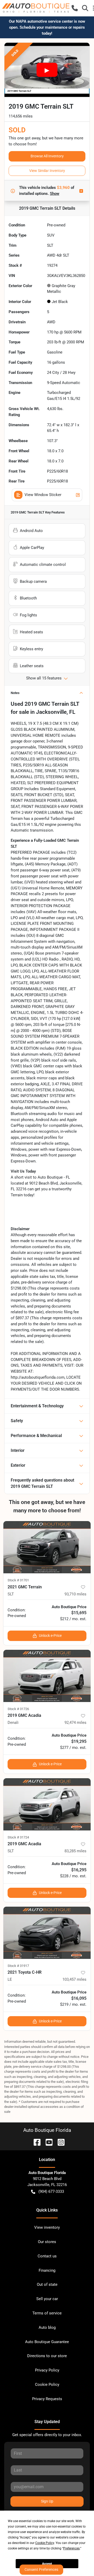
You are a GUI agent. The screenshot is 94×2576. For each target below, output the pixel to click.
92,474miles (75, 1723)
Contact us (47, 2256)
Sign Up (47, 2501)
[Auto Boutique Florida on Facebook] (35, 2142)
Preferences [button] (71, 2548)
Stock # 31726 (18, 1709)
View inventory (47, 2227)
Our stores (47, 2242)
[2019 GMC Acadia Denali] (47, 1676)
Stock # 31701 (18, 1580)
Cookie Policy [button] (45, 2543)
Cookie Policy (47, 2385)
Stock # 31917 (18, 1966)
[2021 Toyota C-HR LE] (47, 1933)
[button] (75, 8)
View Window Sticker (43, 495)
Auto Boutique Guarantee (47, 2342)
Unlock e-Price (50, 1636)
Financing (47, 2270)
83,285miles (75, 1851)
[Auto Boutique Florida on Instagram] (59, 2142)
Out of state (47, 2284)
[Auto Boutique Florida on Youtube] (47, 2142)
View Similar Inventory (47, 171)
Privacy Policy (47, 2370)
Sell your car (47, 2299)
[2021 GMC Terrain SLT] (47, 1547)
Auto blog (47, 2327)
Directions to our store (47, 2356)
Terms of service (47, 2313)
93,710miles (75, 1594)
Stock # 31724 (18, 1837)
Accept (47, 2564)
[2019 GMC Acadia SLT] (47, 1804)
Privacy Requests (47, 2399)
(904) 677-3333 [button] (51, 2191)
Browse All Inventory (47, 156)
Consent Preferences (41, 2569)
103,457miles (74, 1979)
